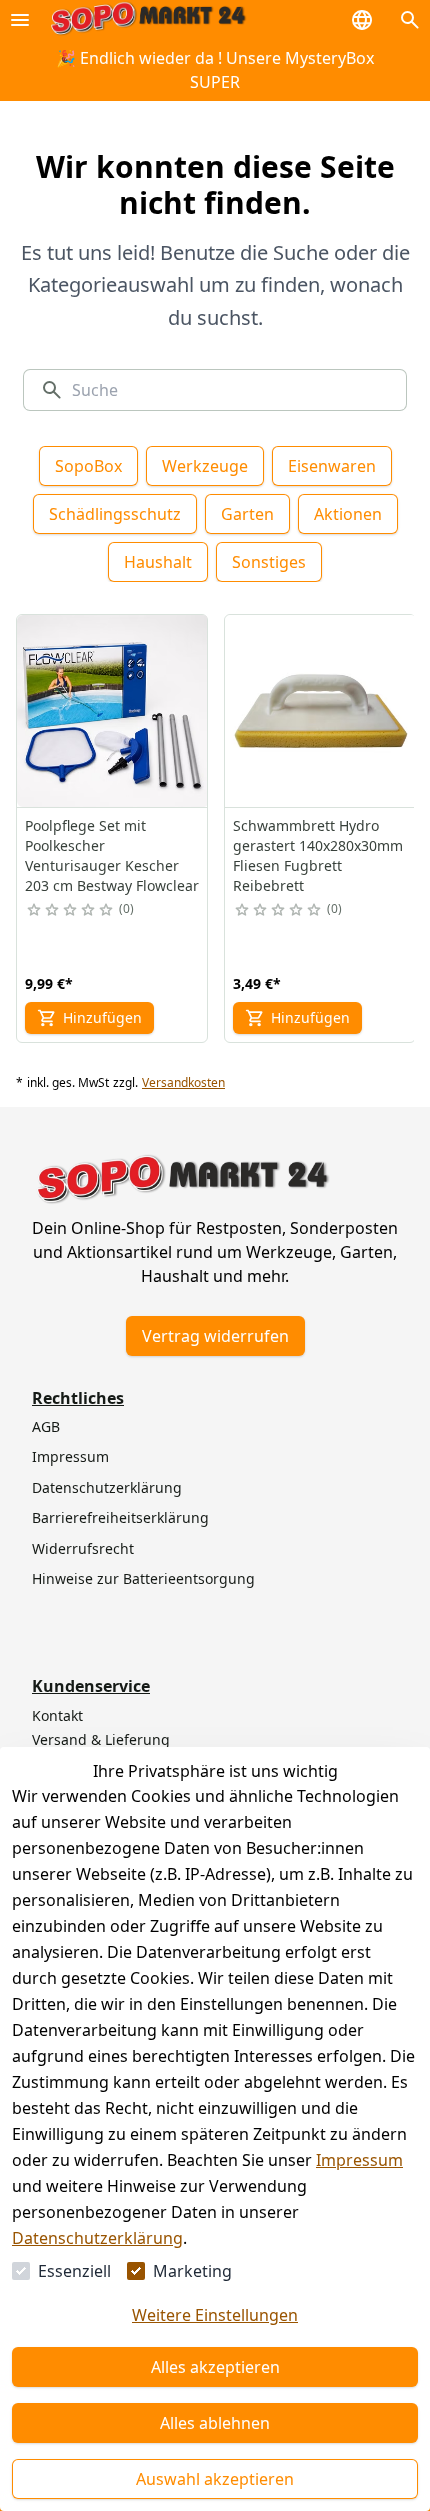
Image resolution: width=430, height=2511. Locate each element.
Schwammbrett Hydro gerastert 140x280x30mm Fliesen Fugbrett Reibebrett (318, 855)
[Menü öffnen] (20, 20)
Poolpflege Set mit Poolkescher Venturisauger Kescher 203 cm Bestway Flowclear (112, 855)
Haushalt (158, 562)
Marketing (192, 2271)
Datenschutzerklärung (97, 2238)
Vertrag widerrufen (215, 1336)
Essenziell (74, 2271)
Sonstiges (269, 562)
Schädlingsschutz (115, 514)
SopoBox (88, 466)
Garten (247, 514)
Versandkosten (183, 1083)
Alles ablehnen (215, 2423)
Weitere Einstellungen (215, 2315)
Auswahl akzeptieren (215, 2479)
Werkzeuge (205, 466)
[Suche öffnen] (410, 20)
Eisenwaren (332, 466)
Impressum (359, 2160)
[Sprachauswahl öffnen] (362, 20)
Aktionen (348, 514)
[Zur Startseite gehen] (148, 19)
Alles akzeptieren (215, 2367)
